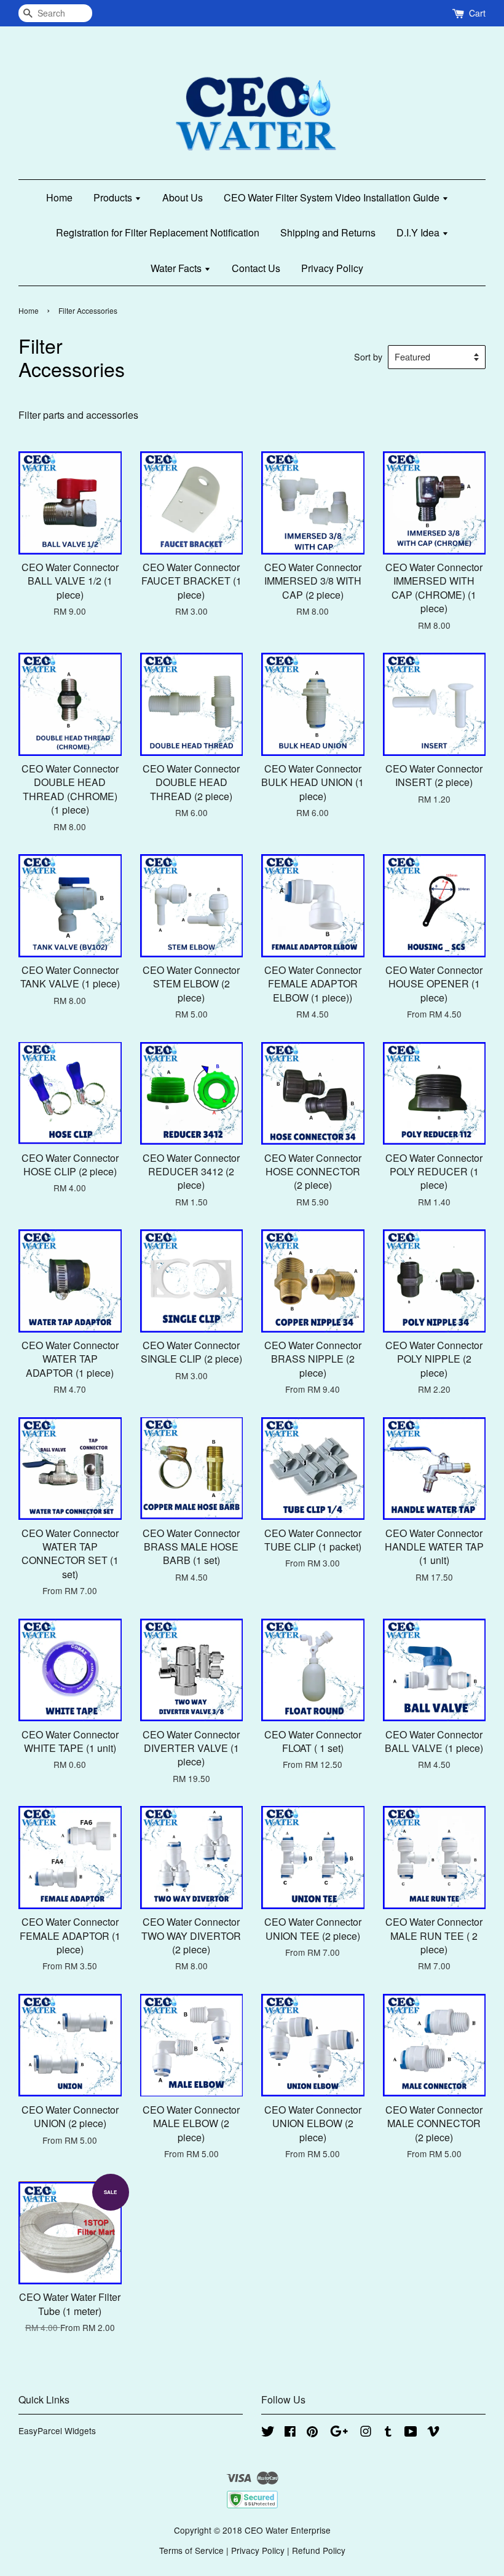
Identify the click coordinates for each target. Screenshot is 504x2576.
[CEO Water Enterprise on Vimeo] (433, 2433)
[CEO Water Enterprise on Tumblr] (388, 2433)
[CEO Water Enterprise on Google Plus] (339, 2433)
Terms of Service (191, 2550)
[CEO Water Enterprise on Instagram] (366, 2433)
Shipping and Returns (328, 232)
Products (114, 197)
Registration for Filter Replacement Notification (158, 232)
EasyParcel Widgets (57, 2430)
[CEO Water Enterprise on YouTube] (411, 2433)
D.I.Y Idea (419, 232)
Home (59, 197)
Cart (477, 13)
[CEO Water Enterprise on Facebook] (290, 2433)
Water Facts (177, 268)
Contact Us (256, 268)
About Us (183, 197)
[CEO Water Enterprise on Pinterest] (312, 2433)
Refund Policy (319, 2550)
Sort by (368, 356)
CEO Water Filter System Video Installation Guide (333, 197)
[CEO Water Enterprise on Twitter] (268, 2433)
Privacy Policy (332, 268)
